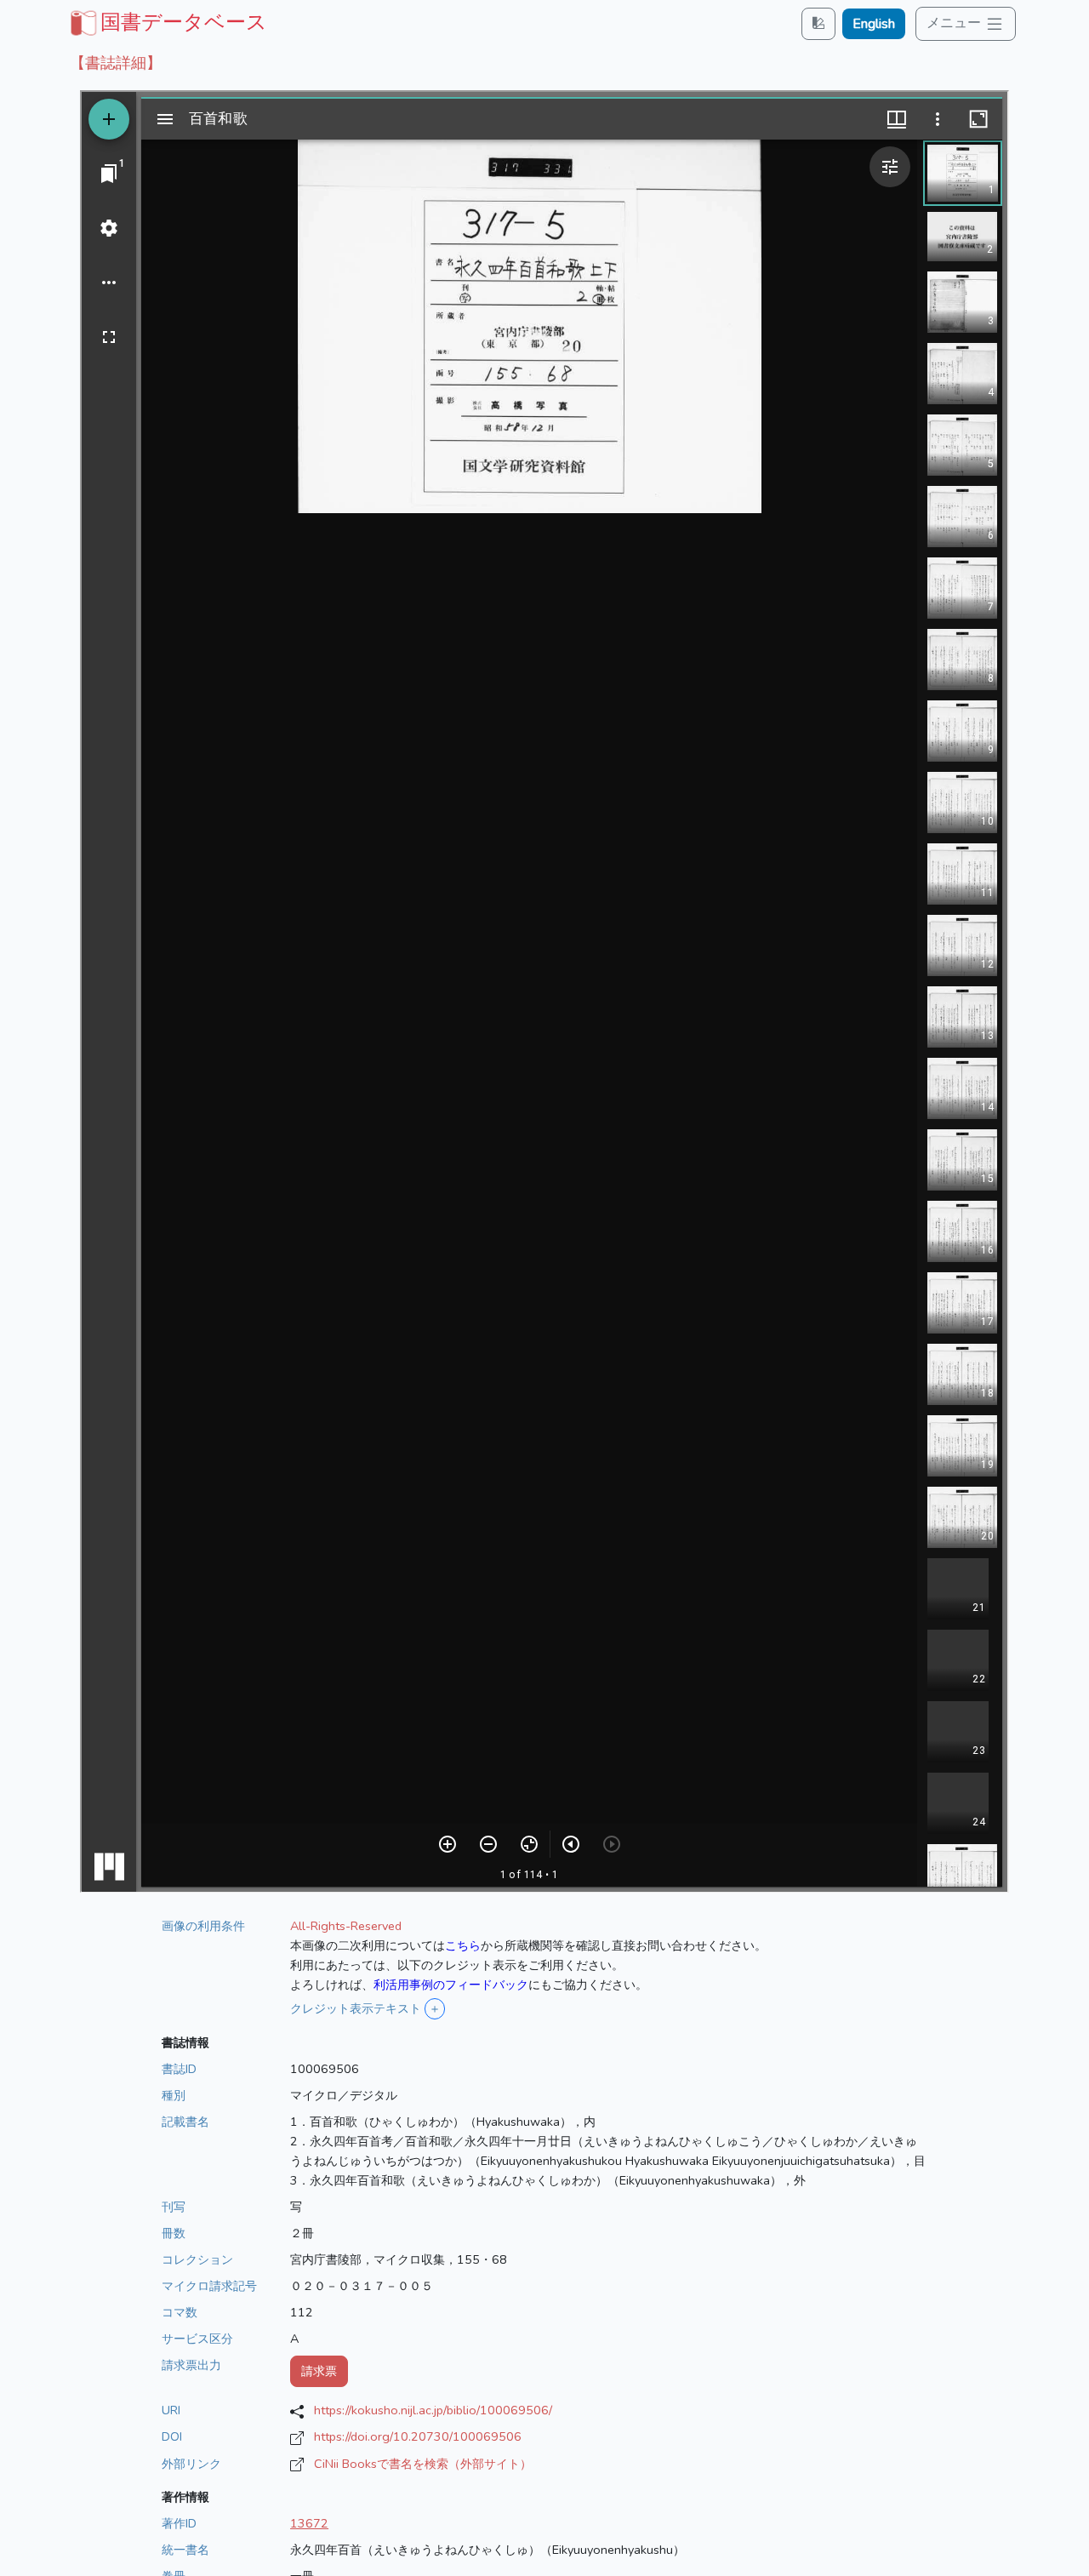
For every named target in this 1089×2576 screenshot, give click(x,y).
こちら (463, 1945)
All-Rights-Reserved (346, 1926)
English (874, 24)
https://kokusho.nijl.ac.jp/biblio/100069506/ (433, 2410)
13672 (309, 2523)
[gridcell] (167, 22)
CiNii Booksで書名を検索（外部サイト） (423, 2464)
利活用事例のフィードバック (451, 1985)
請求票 (319, 2371)
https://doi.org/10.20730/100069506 (418, 2436)
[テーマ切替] (818, 23)
